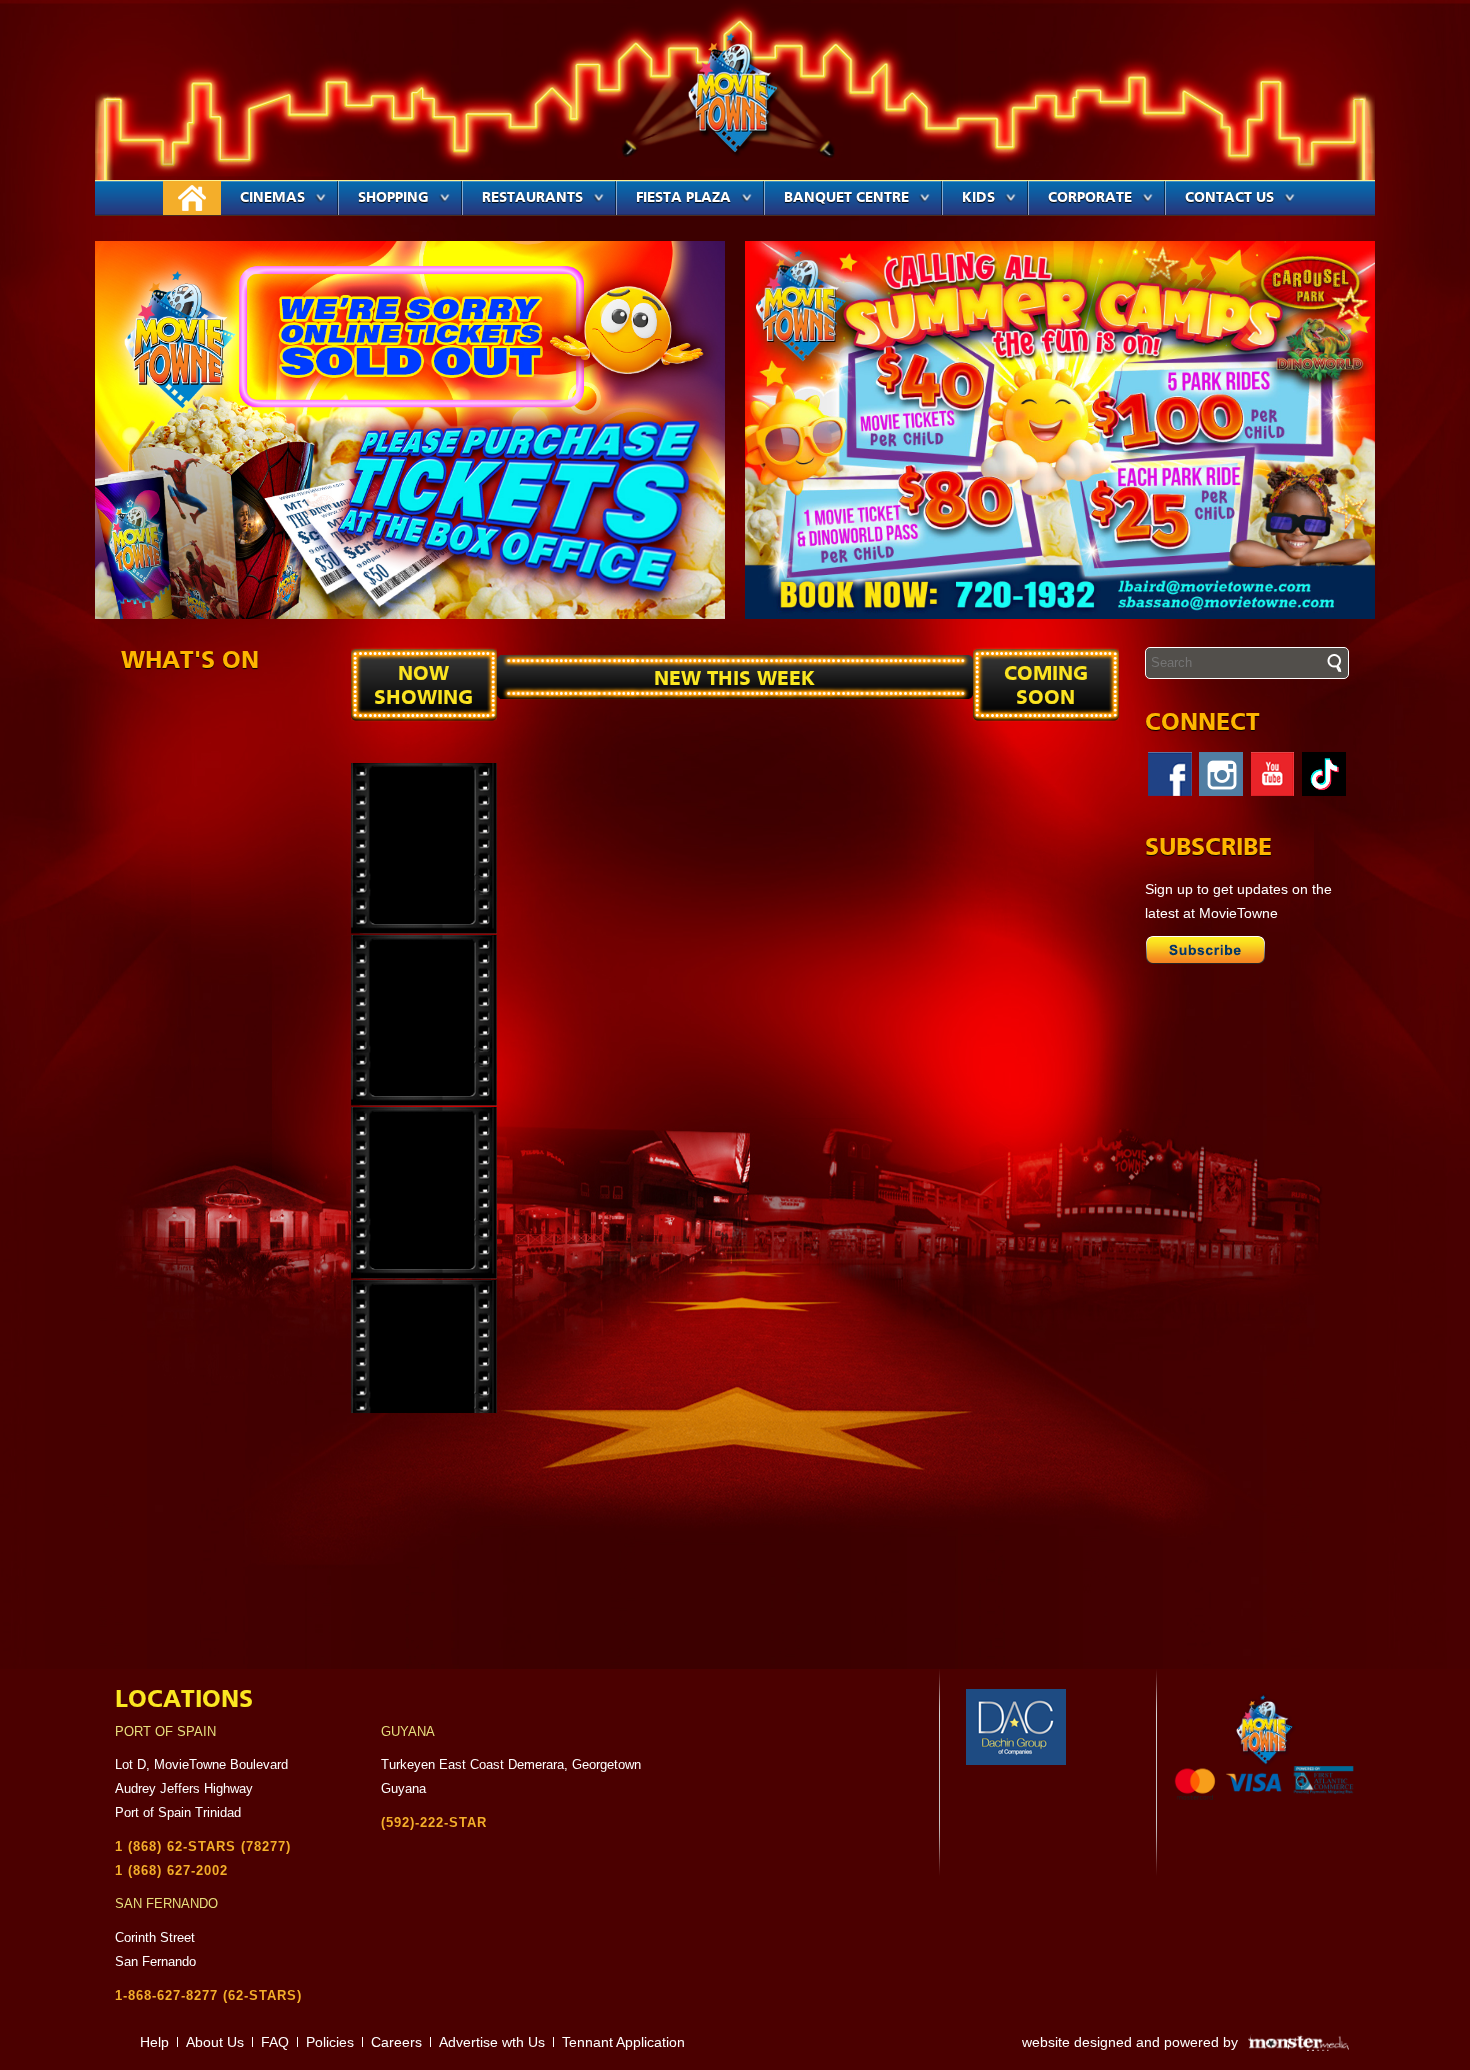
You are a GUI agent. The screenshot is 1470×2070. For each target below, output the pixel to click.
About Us (215, 2042)
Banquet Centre (846, 198)
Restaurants (532, 198)
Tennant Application (623, 2042)
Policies (330, 2042)
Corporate (1090, 198)
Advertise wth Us (492, 2042)
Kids (978, 198)
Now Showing (423, 686)
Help (154, 2042)
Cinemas (272, 198)
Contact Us (1229, 198)
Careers (396, 2042)
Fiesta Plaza (683, 198)
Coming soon (1046, 686)
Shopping (393, 198)
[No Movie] (424, 848)
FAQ (275, 2042)
